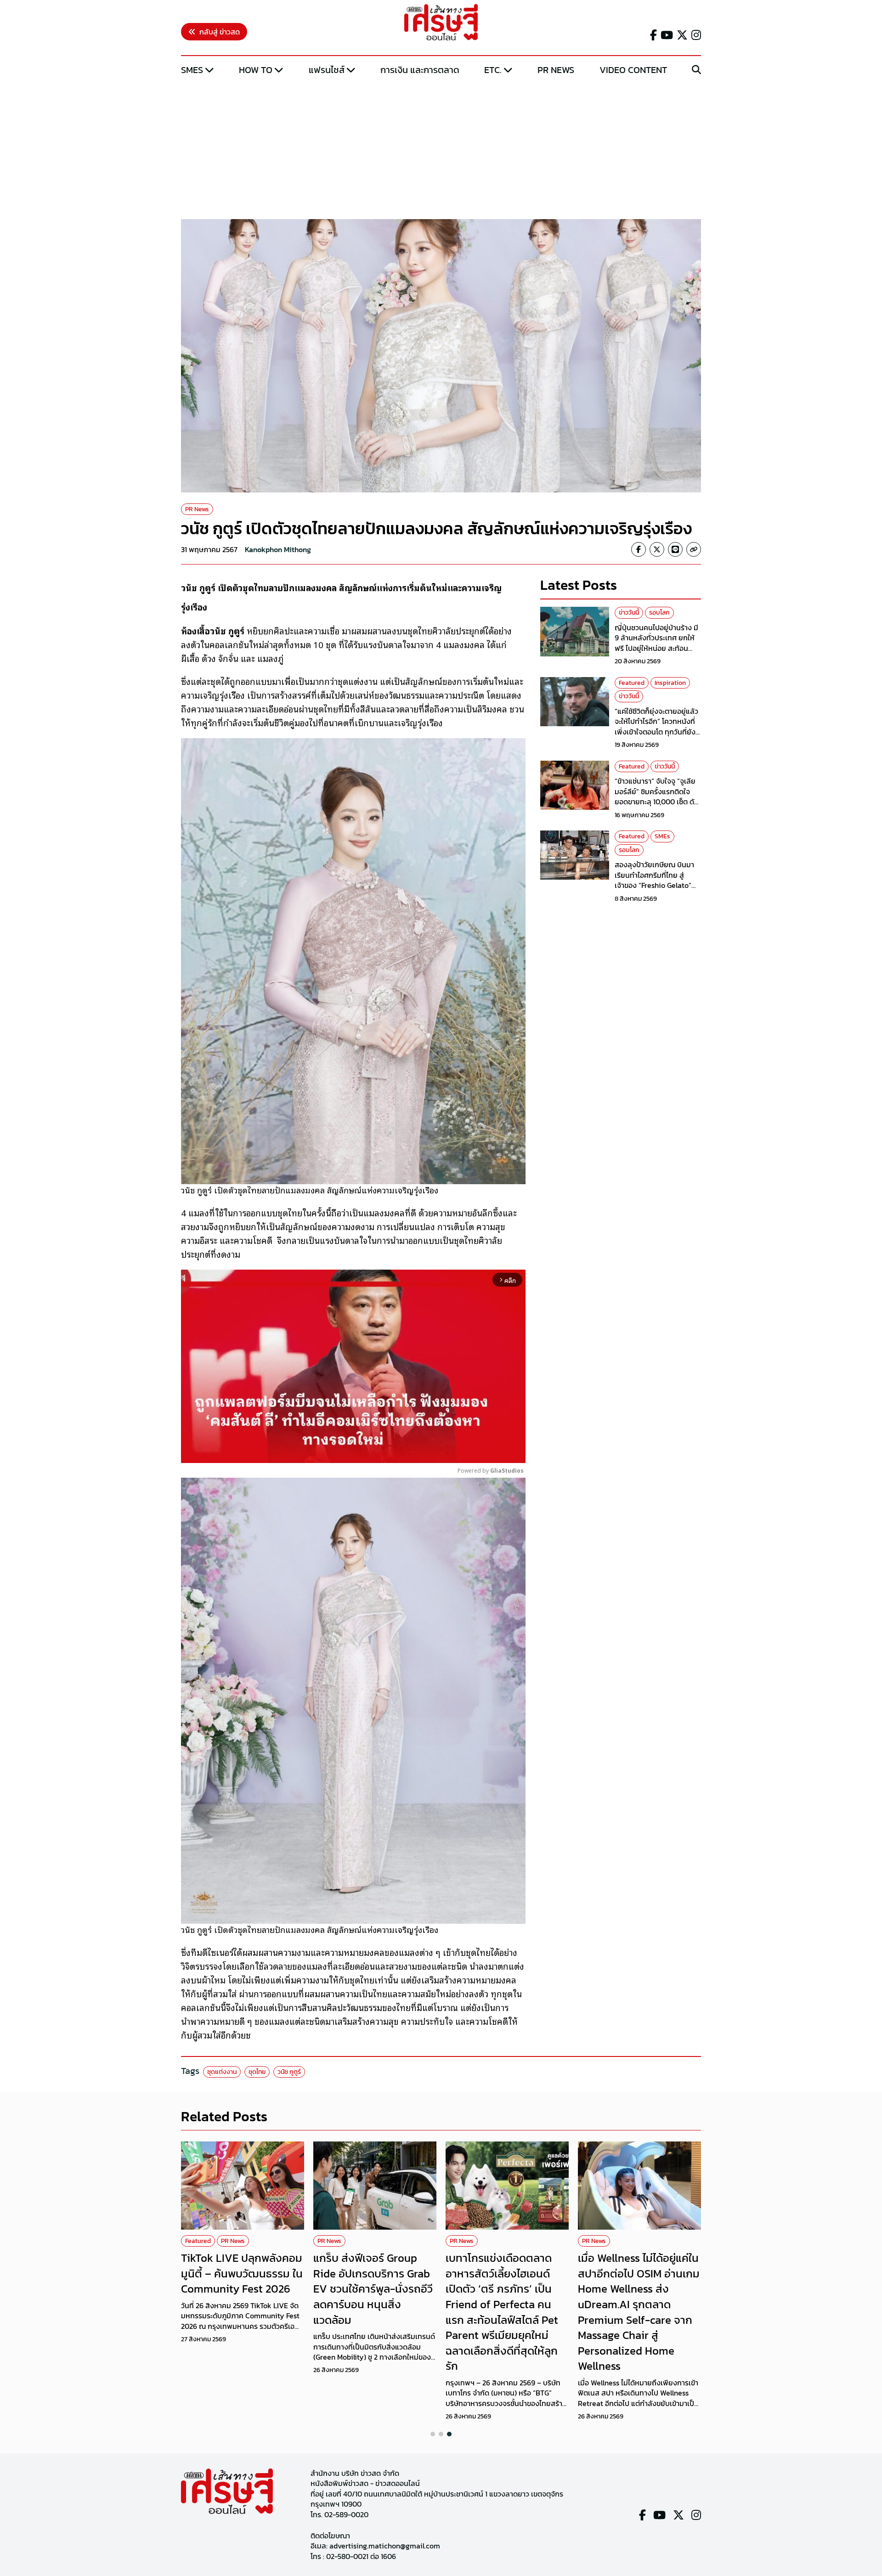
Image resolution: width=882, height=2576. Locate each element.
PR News (556, 70)
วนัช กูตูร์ (289, 2072)
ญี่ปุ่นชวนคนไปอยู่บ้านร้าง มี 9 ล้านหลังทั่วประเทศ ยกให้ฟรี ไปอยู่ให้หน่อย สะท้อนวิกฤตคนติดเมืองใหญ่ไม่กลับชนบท (658, 648)
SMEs (192, 70)
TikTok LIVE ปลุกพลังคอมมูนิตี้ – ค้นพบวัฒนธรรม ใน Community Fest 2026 (242, 2273)
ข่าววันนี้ (629, 613)
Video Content (633, 70)
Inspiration (670, 683)
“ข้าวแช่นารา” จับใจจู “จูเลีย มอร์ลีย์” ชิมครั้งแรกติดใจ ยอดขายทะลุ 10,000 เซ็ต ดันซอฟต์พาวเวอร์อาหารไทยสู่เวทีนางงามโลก (657, 802)
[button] (433, 2434)
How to (256, 70)
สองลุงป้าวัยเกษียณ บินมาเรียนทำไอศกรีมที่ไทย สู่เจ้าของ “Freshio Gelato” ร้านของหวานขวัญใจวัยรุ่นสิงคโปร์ (654, 885)
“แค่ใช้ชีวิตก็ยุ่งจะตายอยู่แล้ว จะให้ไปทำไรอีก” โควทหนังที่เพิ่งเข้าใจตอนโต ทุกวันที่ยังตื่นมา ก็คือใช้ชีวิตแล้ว (656, 726)
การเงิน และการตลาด (420, 70)
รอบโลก (659, 613)
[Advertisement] (441, 148)
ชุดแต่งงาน (222, 2072)
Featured (632, 683)
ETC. (493, 70)
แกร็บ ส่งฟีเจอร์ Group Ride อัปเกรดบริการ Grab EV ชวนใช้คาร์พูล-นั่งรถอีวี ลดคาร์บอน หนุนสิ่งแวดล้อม (373, 2289)
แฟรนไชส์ (327, 70)
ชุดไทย (257, 2072)
